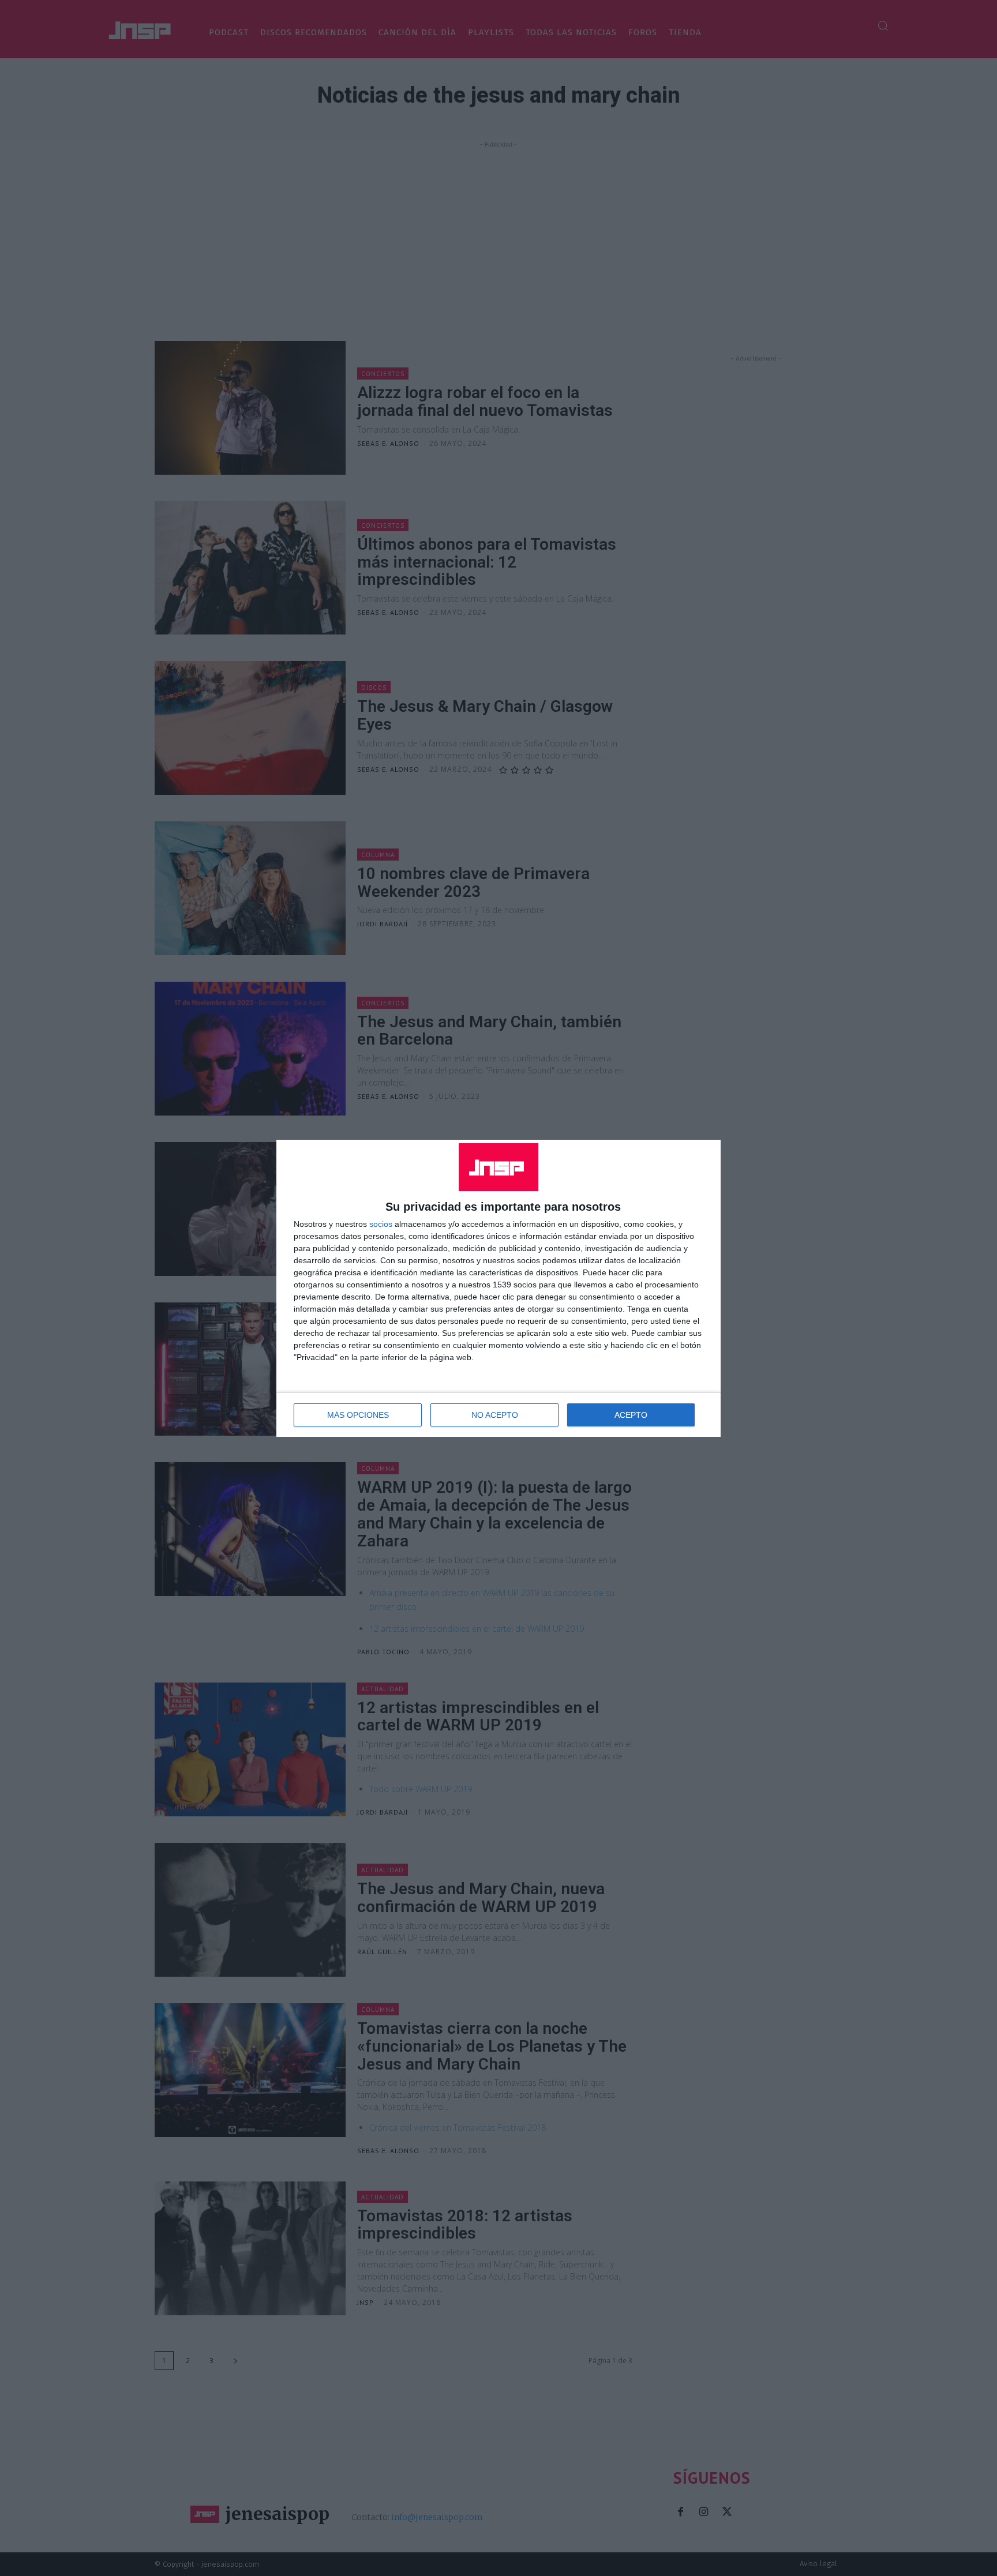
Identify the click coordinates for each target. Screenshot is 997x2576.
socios (381, 1224)
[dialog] (498, 1288)
